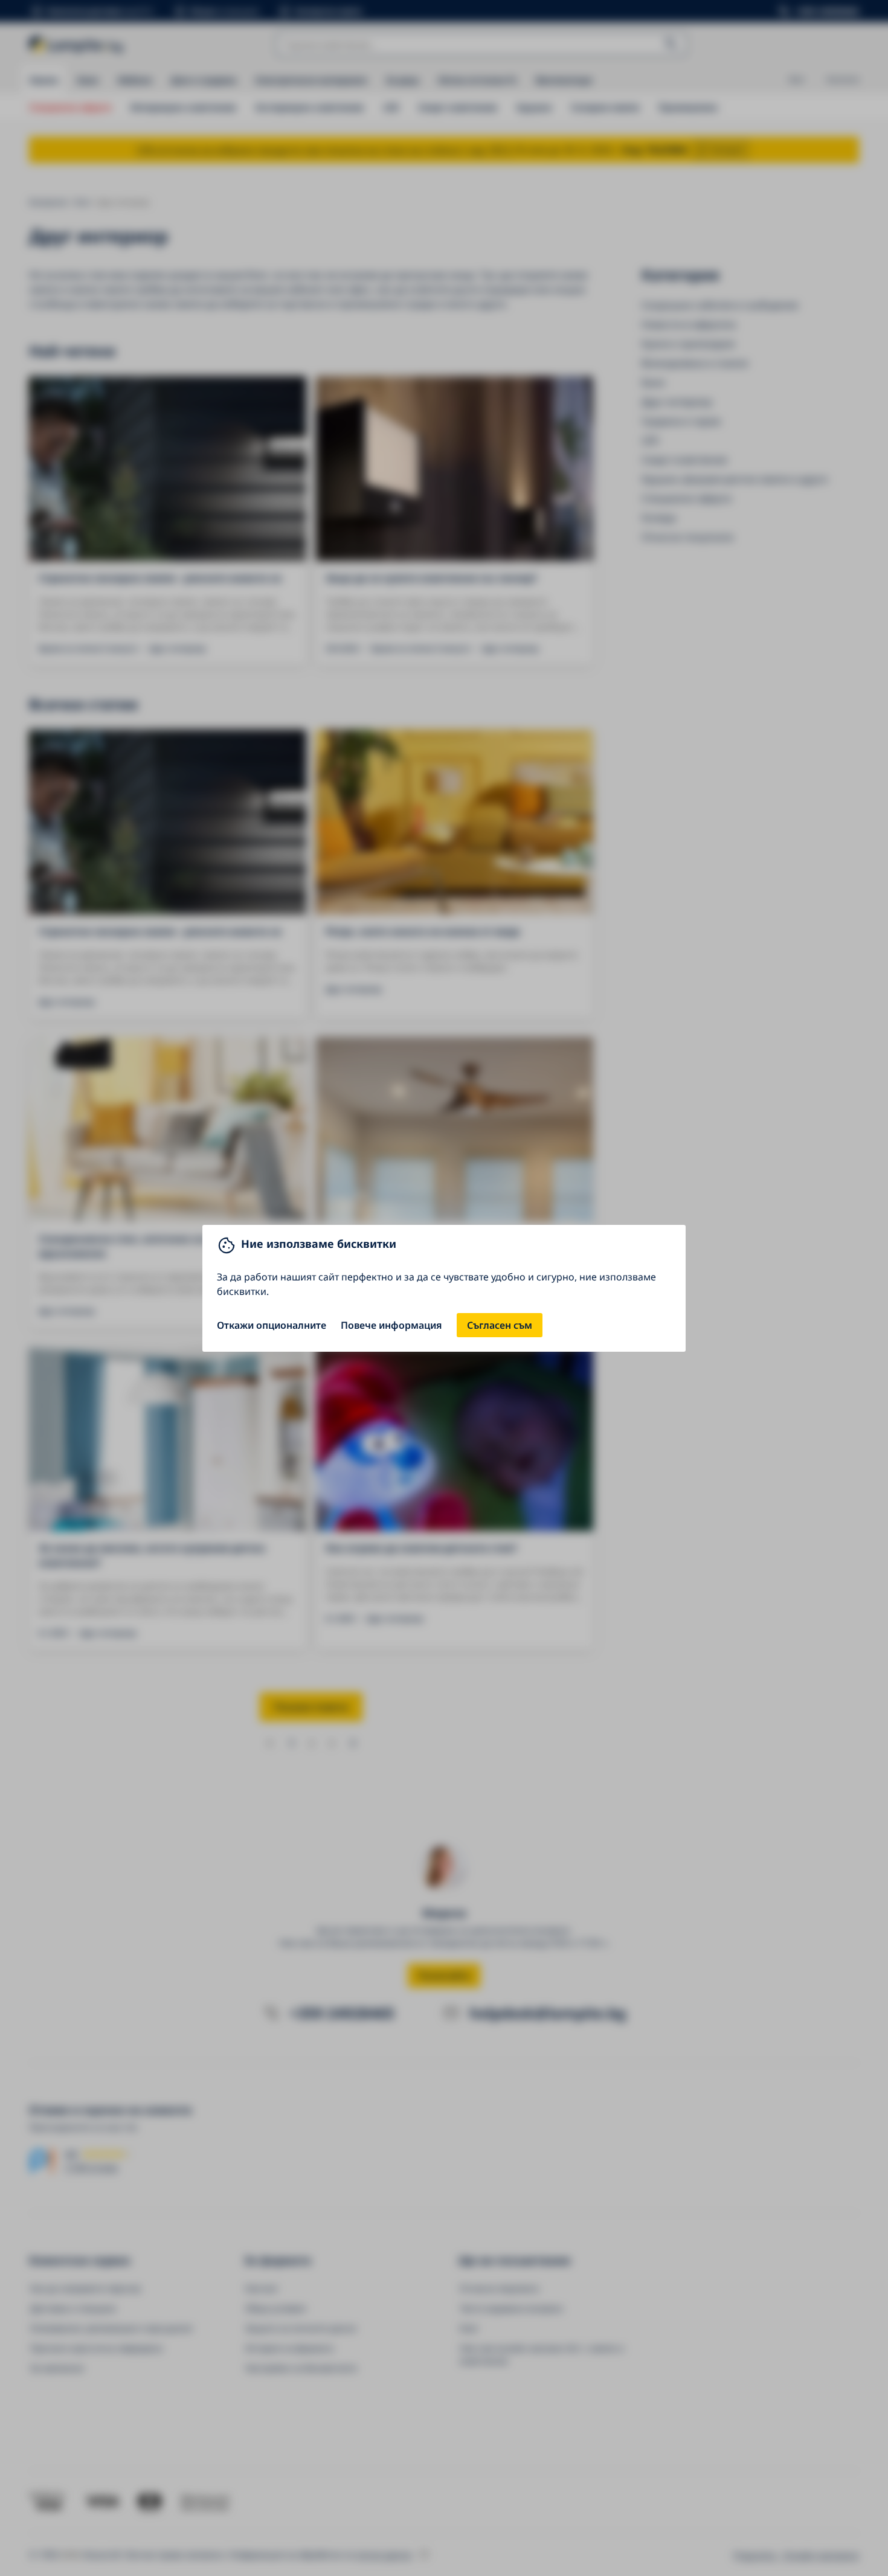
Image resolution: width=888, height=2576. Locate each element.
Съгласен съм (500, 1325)
